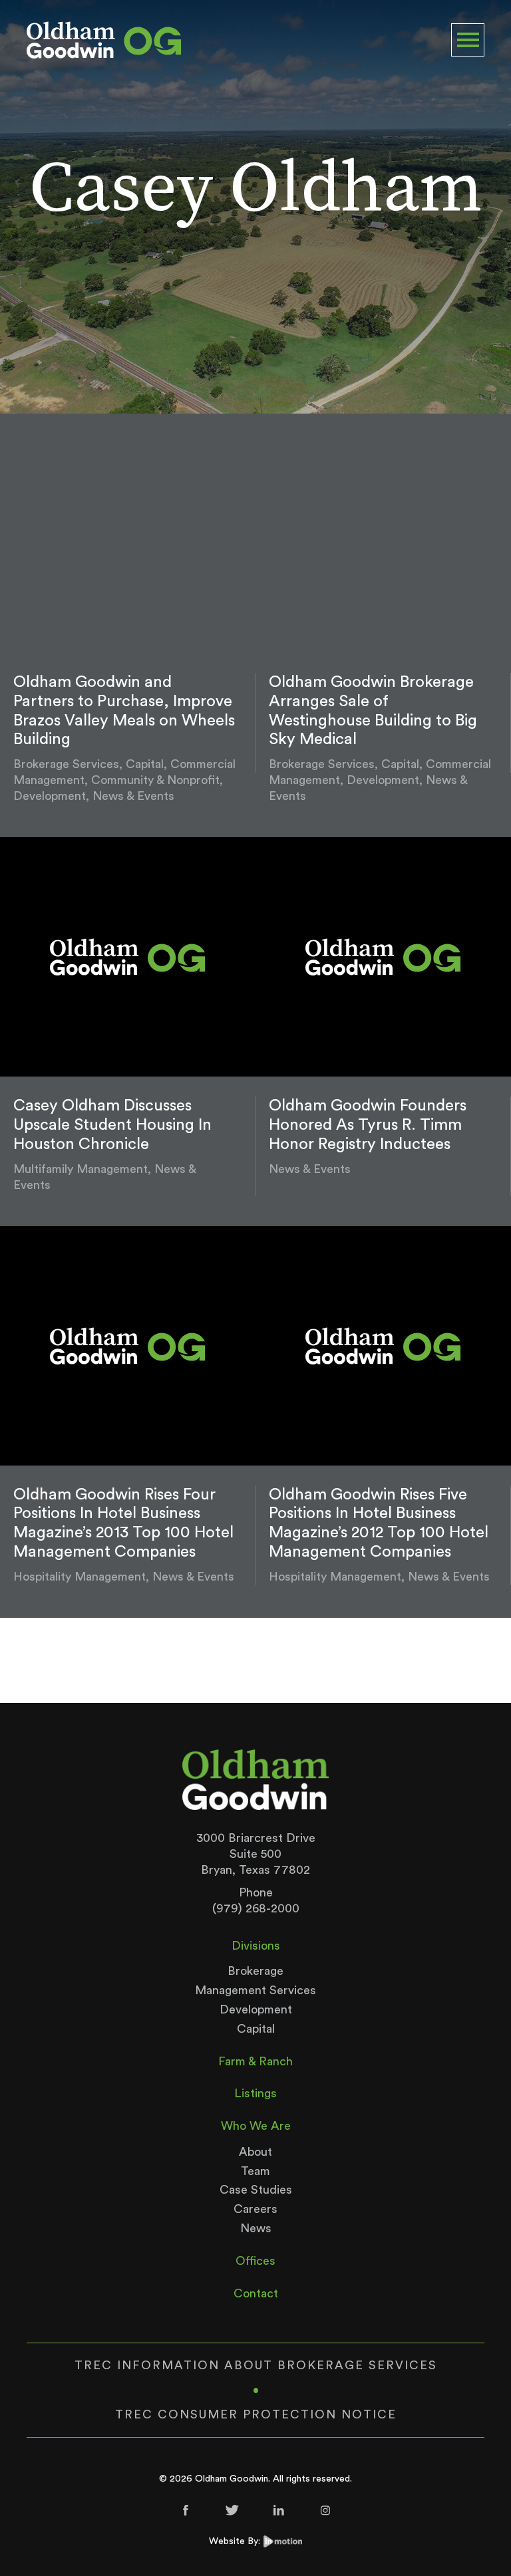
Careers (255, 2209)
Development (256, 2009)
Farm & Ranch (255, 2061)
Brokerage (255, 1971)
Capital (256, 2029)
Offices (255, 2261)
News (256, 2228)
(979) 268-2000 (256, 1908)
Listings (255, 2093)
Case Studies (256, 2190)
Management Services (255, 1990)
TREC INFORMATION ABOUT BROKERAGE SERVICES (256, 2365)
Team (255, 2171)
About (255, 2152)
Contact (256, 2293)
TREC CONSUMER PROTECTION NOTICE (256, 2414)
